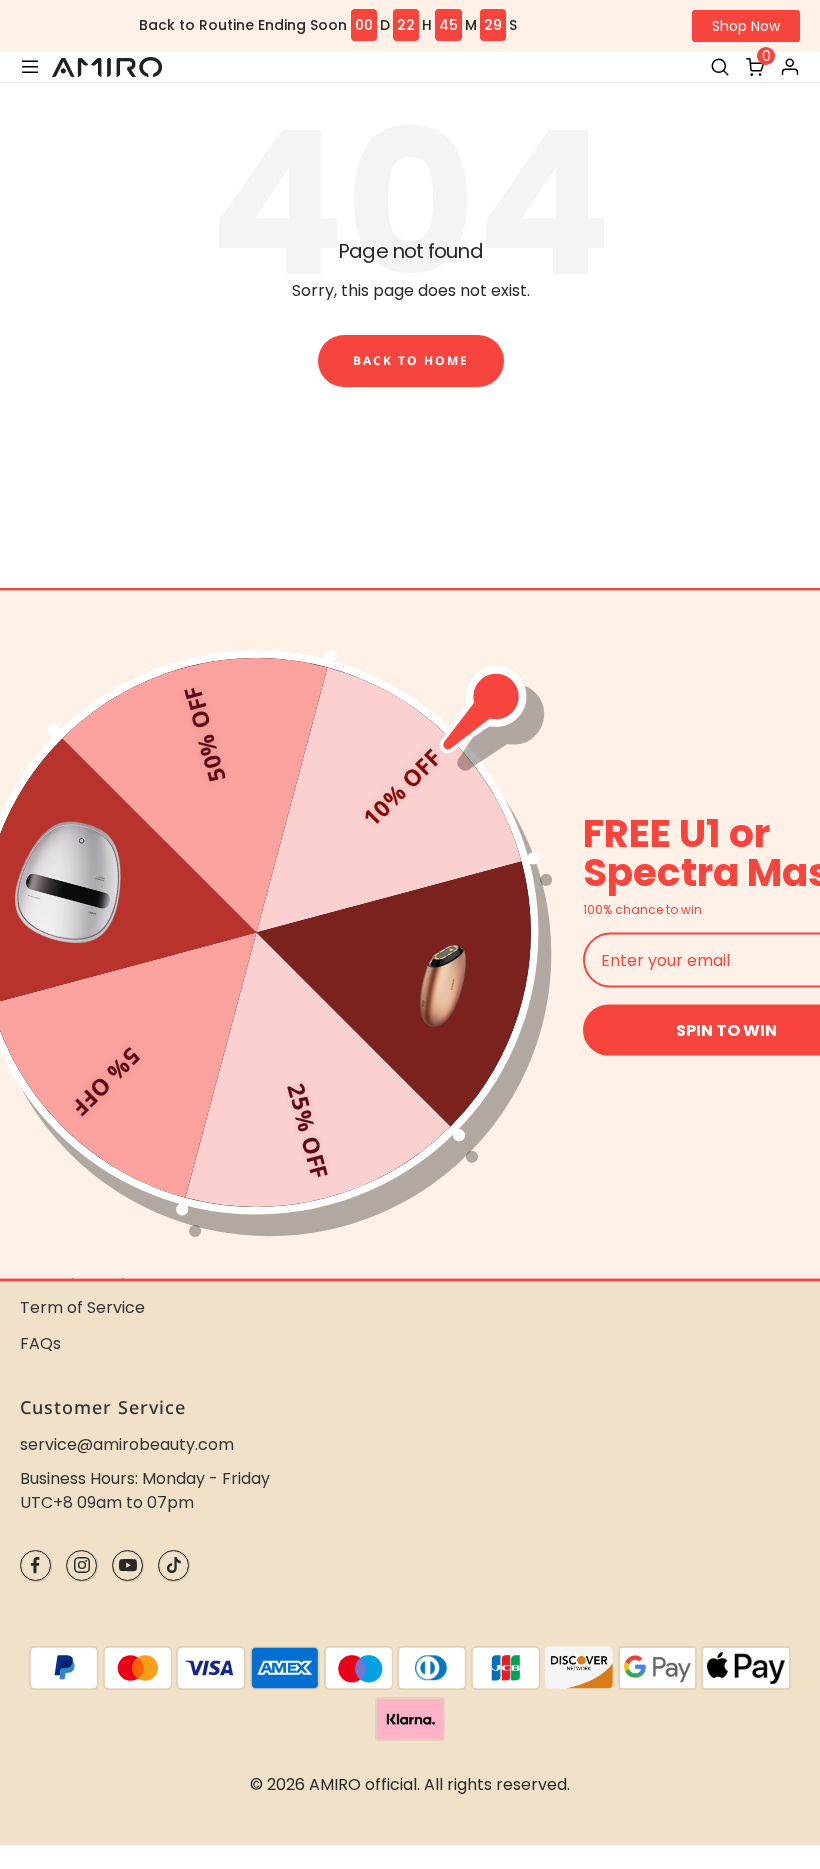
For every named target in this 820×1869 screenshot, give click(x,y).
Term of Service (82, 1307)
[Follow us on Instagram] (81, 1565)
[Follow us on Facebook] (35, 1565)
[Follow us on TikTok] (173, 1565)
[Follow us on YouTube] (127, 1565)
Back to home (411, 360)
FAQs (40, 1343)
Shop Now (746, 26)
